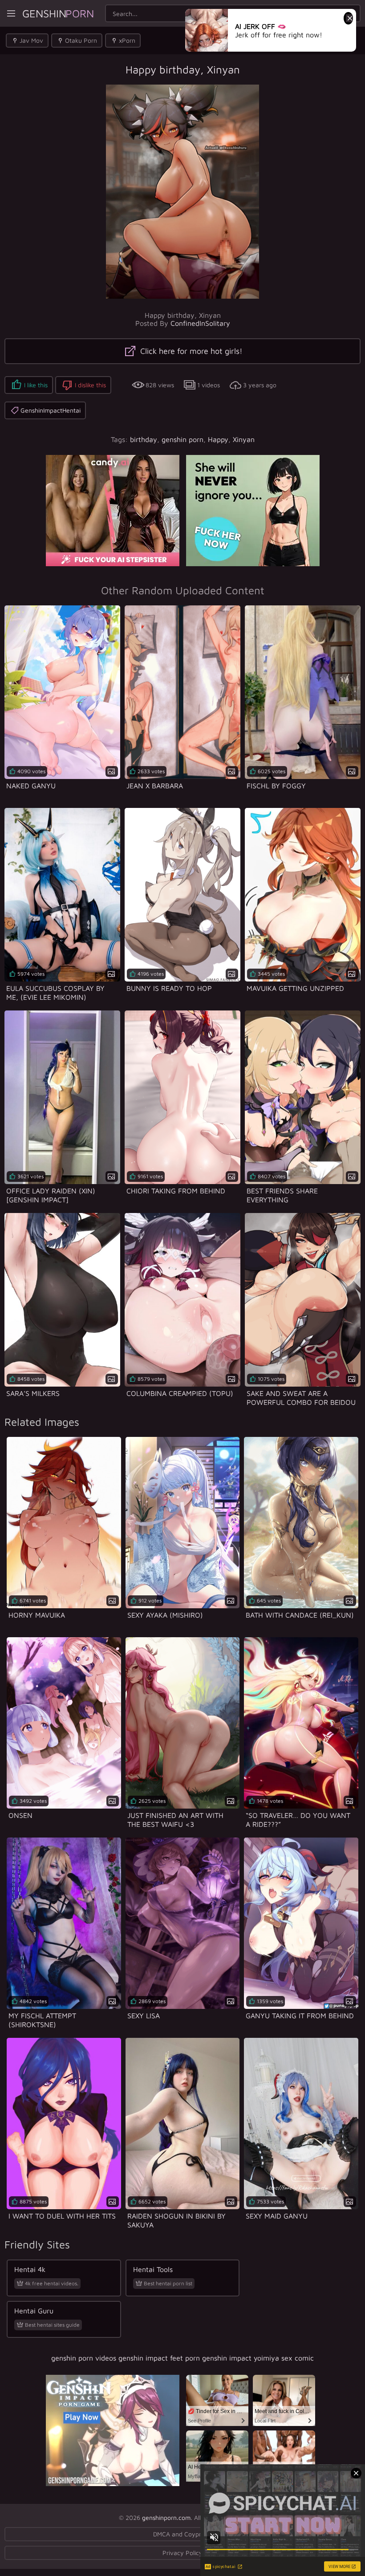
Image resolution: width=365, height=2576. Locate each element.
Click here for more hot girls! (190, 351)
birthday (144, 439)
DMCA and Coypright (182, 2534)
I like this (36, 385)
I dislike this (90, 385)
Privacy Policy (182, 2553)
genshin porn (182, 439)
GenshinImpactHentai (51, 410)
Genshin (58, 13)
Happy (218, 439)
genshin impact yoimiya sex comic (258, 2358)
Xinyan (244, 439)
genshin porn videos (84, 2358)
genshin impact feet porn (159, 2358)
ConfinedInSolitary (200, 323)
